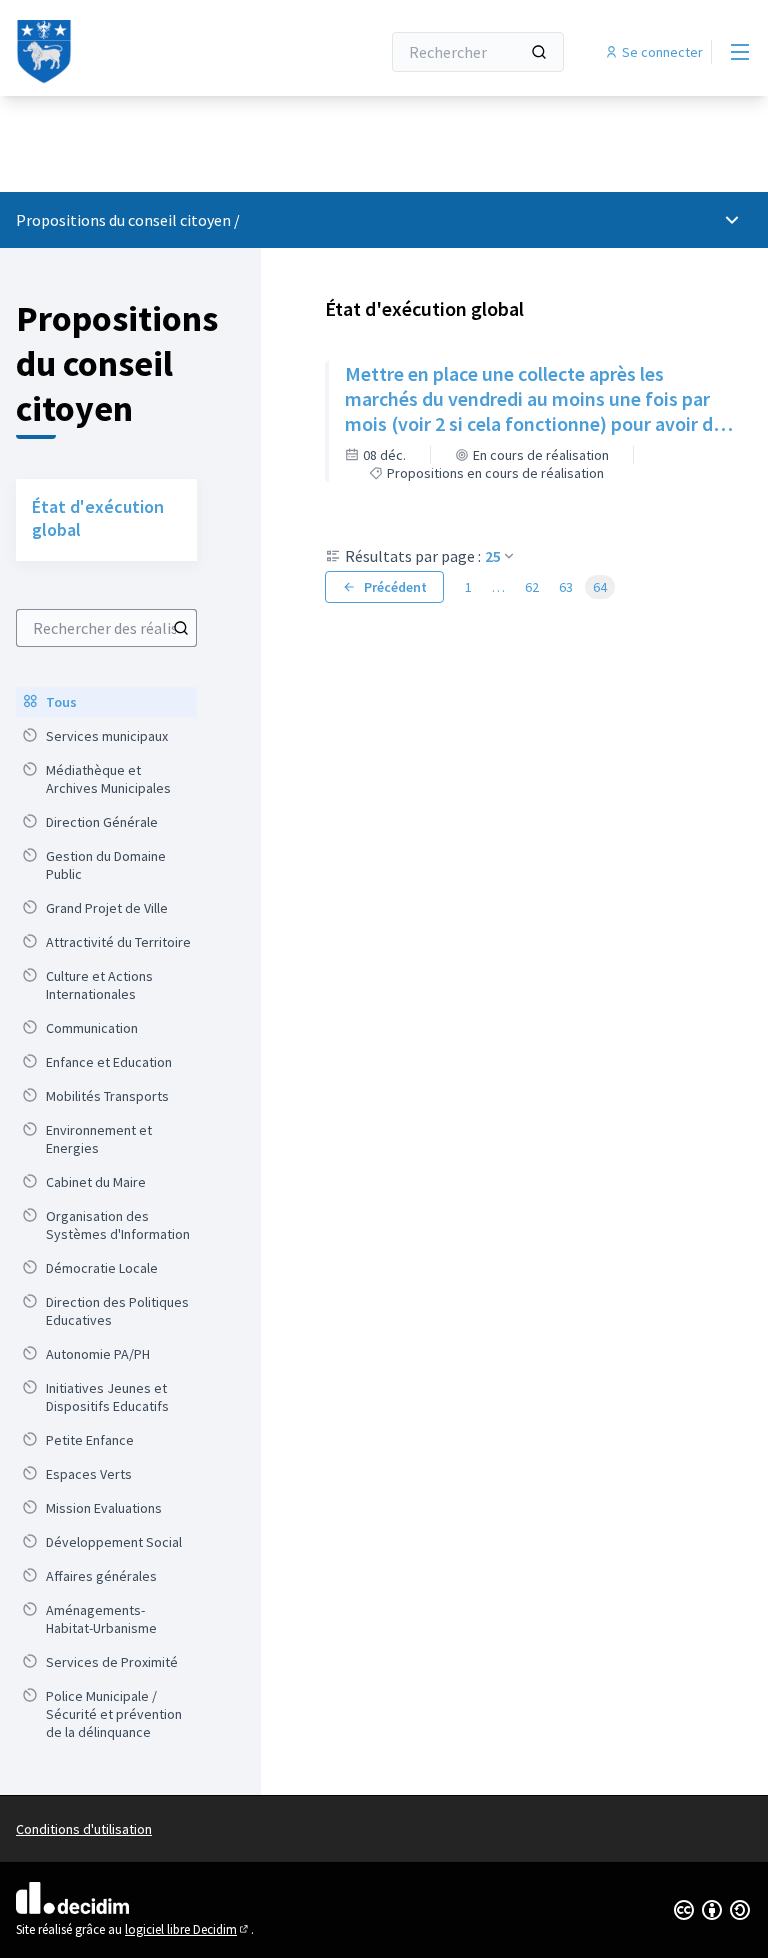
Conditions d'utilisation (84, 1829)
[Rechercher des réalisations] (181, 628)
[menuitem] (106, 702)
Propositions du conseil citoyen (123, 220)
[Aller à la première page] (149, 52)
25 (493, 556)
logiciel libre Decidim (188, 1929)
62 (532, 587)
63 (566, 587)
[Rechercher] (539, 52)
